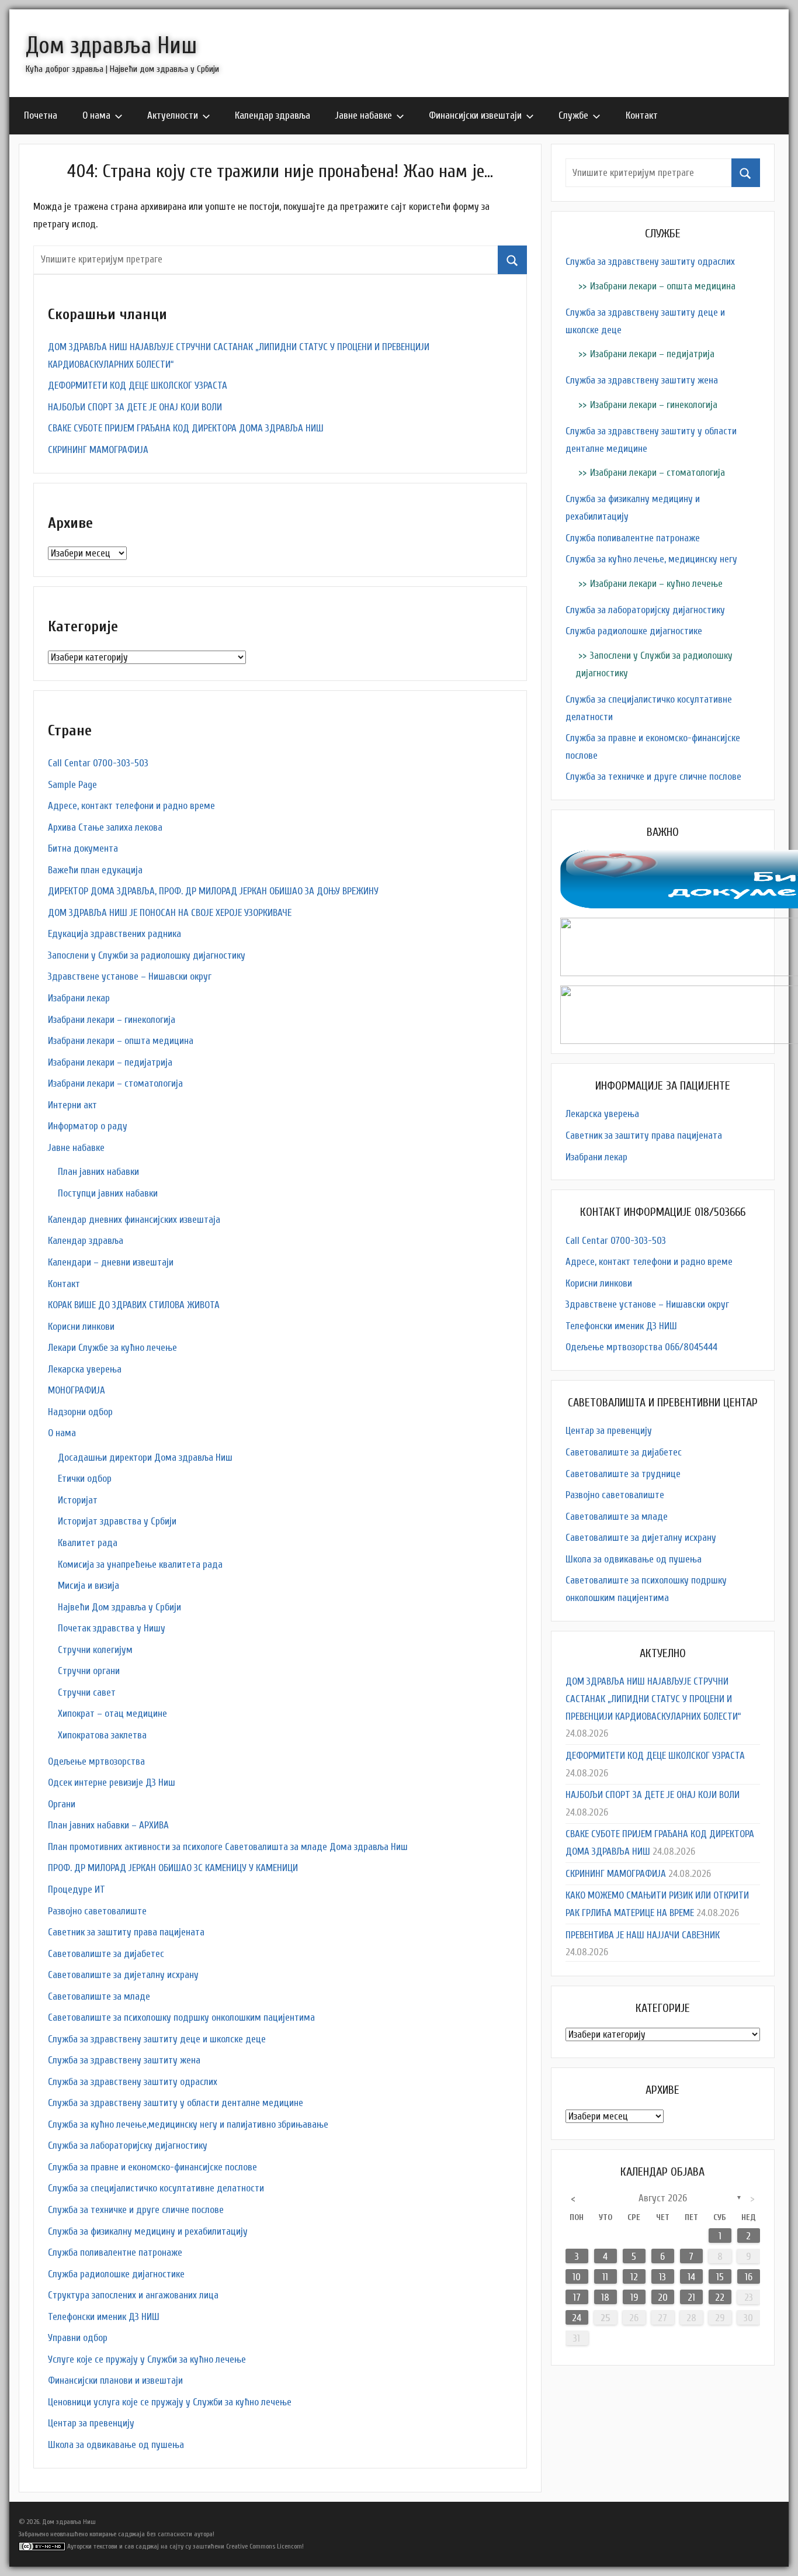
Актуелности (173, 115)
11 (605, 2277)
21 (691, 2297)
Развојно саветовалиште (97, 1911)
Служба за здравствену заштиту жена (124, 2060)
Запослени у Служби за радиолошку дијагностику (147, 955)
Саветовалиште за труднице (623, 1474)
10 (577, 2277)
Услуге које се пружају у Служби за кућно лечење (147, 2359)
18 (605, 2297)
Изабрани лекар (79, 998)
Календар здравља (273, 115)
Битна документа (83, 848)
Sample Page (72, 785)
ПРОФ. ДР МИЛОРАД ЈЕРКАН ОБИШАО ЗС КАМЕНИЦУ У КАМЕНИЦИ (173, 1868)
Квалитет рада (88, 1543)
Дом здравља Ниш (111, 46)
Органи (62, 1804)
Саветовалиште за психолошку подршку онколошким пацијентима (181, 2017)
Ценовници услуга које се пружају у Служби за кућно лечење (170, 2402)
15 (720, 2277)
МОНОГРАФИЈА (77, 1390)
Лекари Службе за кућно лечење (112, 1348)
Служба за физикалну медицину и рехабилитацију (148, 2231)
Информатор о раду (88, 1126)
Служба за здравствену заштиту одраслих (133, 2082)
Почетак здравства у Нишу (112, 1628)
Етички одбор (85, 1479)
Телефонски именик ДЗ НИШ (104, 2317)
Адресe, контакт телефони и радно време (131, 806)
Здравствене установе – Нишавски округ (130, 976)
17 (577, 2297)
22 (720, 2297)
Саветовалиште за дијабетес (106, 1954)
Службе (573, 115)
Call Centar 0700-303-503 (98, 763)
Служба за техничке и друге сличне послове (136, 2210)
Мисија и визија (89, 1586)
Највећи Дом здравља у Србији (119, 1607)
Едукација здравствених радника (115, 934)
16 (749, 2277)
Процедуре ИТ (77, 1889)
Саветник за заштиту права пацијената (126, 1932)
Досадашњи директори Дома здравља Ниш (145, 1458)
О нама (96, 115)
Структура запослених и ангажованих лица (133, 2295)
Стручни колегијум (95, 1650)
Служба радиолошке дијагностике (116, 2274)
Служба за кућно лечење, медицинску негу (651, 559)
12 (634, 2277)
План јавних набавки (98, 1172)
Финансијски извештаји (475, 115)
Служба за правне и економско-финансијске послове (152, 2167)
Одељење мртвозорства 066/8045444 (641, 1347)
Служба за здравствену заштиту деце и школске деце (157, 2039)
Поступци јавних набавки (108, 1193)
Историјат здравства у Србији (117, 1521)
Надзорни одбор (80, 1412)
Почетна (41, 115)
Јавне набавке (364, 115)
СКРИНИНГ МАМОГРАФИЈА (98, 450)
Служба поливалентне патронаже (115, 2252)
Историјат (78, 1500)
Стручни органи (89, 1671)
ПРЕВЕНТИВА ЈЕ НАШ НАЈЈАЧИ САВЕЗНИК (643, 1935)
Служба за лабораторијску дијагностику (128, 2145)
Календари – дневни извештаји (111, 1262)
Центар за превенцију (91, 2423)
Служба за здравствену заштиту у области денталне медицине (176, 2103)
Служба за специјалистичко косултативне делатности (156, 2188)
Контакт (642, 115)
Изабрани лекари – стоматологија (115, 1083)
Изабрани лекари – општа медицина (121, 1041)
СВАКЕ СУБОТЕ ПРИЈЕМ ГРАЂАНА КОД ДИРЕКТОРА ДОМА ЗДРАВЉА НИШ (186, 428)
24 (577, 2318)
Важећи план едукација (95, 870)
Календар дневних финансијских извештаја (134, 1220)
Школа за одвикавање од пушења (116, 2445)
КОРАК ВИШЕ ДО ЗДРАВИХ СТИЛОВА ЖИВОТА (134, 1305)
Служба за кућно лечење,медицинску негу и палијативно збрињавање (188, 2124)
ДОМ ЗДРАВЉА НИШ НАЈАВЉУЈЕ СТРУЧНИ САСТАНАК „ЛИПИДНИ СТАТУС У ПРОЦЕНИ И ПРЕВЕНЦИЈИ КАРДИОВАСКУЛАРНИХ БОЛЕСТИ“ (653, 1699)
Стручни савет (87, 1692)
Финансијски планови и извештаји (115, 2380)
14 (691, 2277)
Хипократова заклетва (102, 1735)
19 (634, 2297)
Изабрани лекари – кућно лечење (656, 584)
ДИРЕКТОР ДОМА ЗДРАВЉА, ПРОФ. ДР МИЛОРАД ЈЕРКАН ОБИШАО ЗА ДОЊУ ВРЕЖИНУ (213, 891)
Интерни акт (72, 1105)
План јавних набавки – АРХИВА (108, 1825)
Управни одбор (78, 2338)
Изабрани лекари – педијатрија (110, 1062)
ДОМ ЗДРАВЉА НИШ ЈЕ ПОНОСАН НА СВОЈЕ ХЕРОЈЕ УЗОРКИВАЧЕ (170, 913)
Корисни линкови (81, 1327)
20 (663, 2297)
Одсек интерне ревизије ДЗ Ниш (112, 1783)
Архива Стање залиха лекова (105, 827)
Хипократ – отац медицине (112, 1714)
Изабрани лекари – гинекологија (112, 1020)
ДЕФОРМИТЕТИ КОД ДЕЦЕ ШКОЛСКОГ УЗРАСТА (138, 385)
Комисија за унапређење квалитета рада (140, 1564)
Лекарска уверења (85, 1369)
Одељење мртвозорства (96, 1761)
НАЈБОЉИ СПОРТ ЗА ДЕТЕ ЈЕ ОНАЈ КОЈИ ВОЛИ (135, 407)
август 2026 (663, 2198)
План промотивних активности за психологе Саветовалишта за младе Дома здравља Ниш (228, 1847)
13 (662, 2277)
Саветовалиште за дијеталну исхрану (123, 1975)
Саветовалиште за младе (99, 1996)
